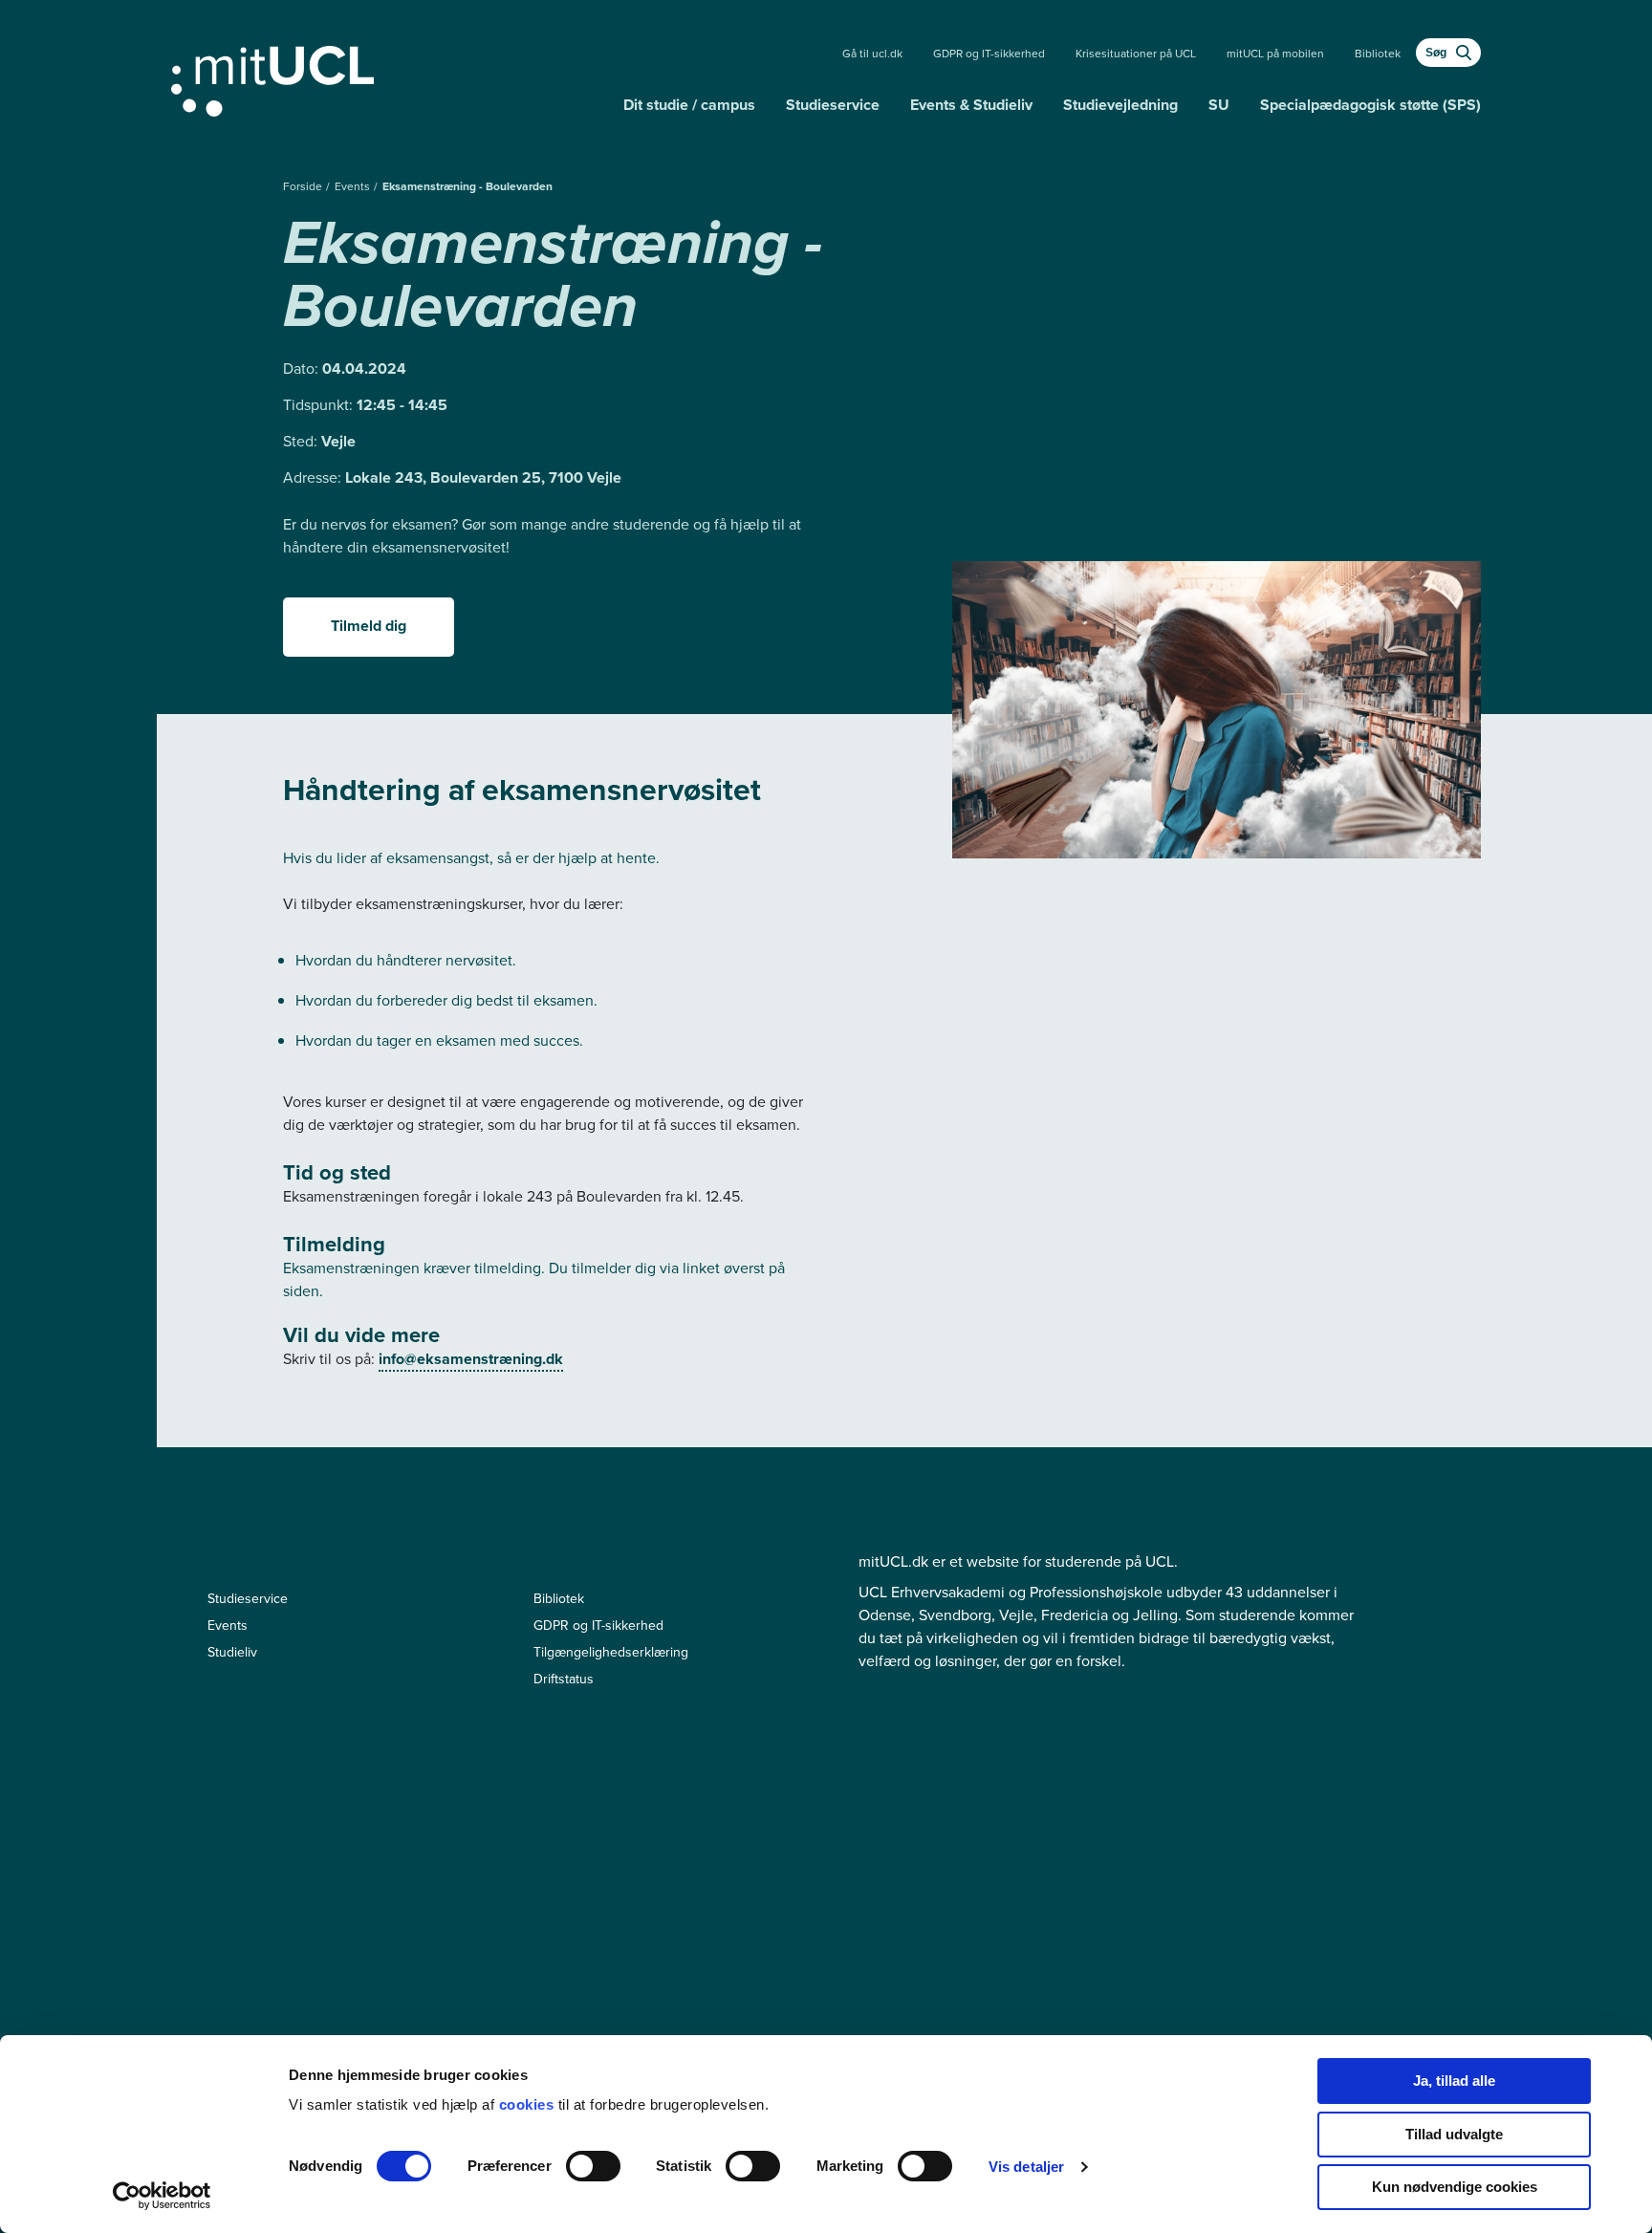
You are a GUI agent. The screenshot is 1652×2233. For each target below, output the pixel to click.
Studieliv (232, 1652)
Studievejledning (1120, 105)
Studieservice (833, 105)
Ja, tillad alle (1454, 2081)
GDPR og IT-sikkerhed (989, 54)
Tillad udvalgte (1454, 2134)
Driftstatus (564, 1679)
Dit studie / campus (689, 105)
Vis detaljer (1026, 2167)
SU (1219, 105)
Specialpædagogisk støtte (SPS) (1370, 105)
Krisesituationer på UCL (1136, 54)
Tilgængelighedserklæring (611, 1652)
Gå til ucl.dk (872, 54)
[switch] (593, 2166)
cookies (529, 2104)
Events (354, 186)
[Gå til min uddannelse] (390, 77)
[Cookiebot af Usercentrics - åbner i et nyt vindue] (162, 2196)
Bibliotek (1378, 54)
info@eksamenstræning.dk (471, 1359)
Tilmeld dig (369, 626)
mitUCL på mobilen (1275, 54)
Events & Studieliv (971, 105)
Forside (304, 186)
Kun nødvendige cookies (1455, 2187)
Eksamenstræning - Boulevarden (467, 186)
